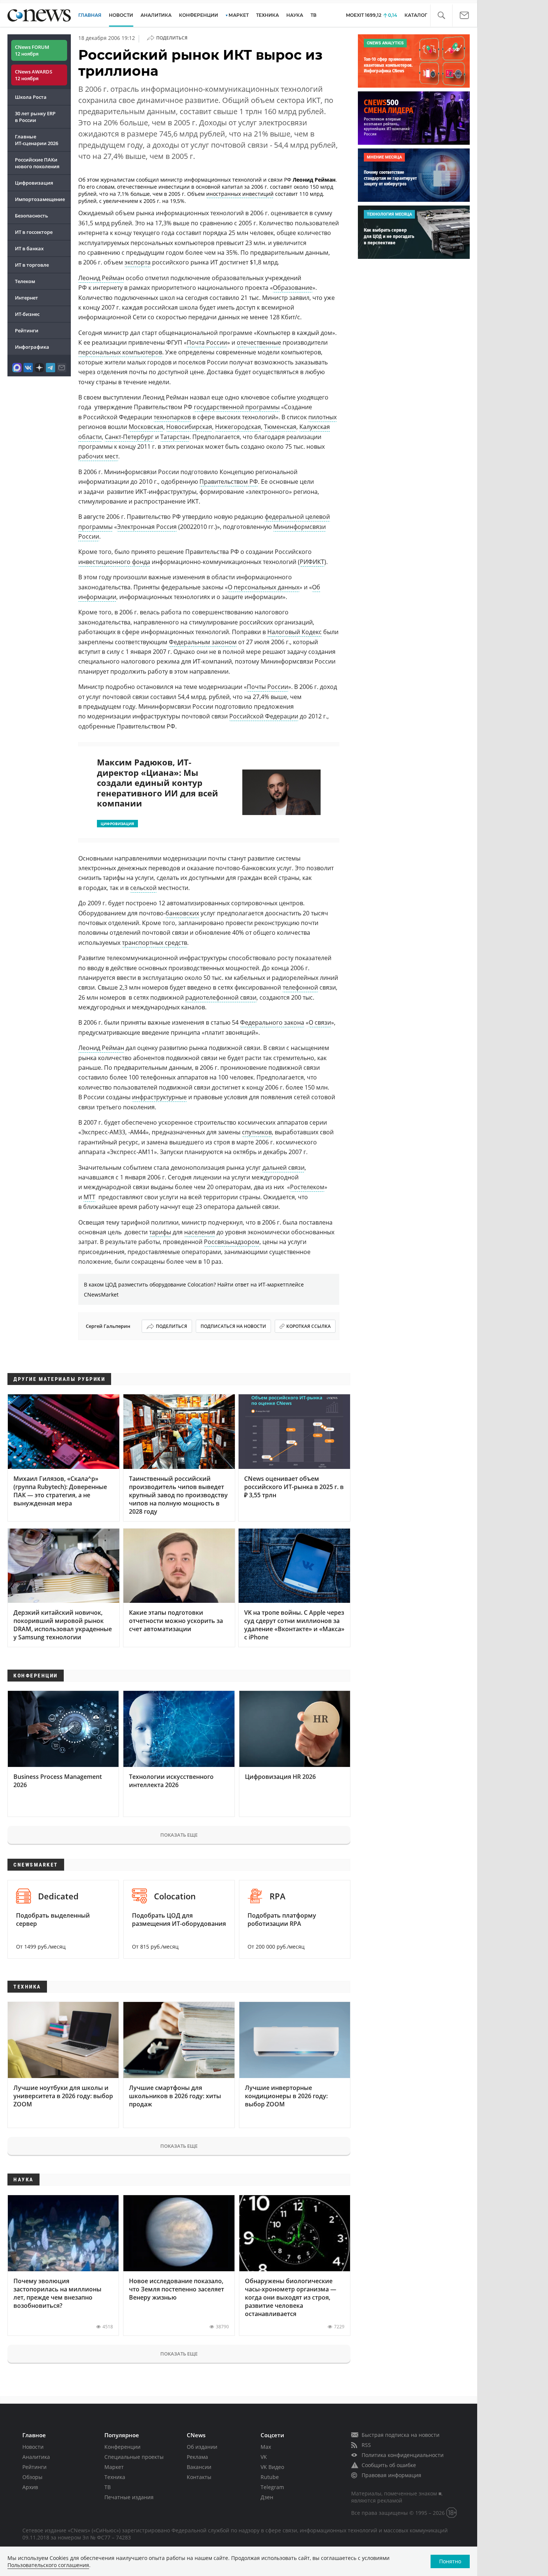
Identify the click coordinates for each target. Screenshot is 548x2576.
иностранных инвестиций (240, 194)
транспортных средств (155, 943)
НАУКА (295, 15)
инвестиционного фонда (114, 562)
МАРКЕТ (239, 15)
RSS (366, 2445)
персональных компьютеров (120, 352)
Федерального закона (272, 1022)
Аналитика (156, 15)
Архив (30, 2487)
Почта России (207, 342)
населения (200, 1232)
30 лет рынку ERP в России (35, 117)
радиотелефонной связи (221, 997)
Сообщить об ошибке (389, 2465)
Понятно (450, 2561)
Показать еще (179, 1835)
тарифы (160, 1232)
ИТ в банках (29, 248)
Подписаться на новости (233, 1326)
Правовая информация (391, 2475)
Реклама (197, 2457)
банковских (182, 913)
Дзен (267, 2497)
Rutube (270, 2477)
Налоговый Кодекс (295, 632)
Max (266, 2447)
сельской (143, 888)
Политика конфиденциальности (403, 2455)
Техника (115, 2477)
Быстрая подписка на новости (401, 2435)
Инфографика (32, 347)
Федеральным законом (203, 642)
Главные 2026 (37, 140)
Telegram (272, 2487)
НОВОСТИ (121, 15)
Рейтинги (27, 330)
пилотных (322, 417)
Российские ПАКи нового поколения (37, 163)
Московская (146, 427)
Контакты (199, 2477)
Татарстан (175, 437)
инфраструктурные (159, 1097)
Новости (33, 2447)
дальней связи (284, 1168)
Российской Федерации (264, 716)
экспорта (138, 262)
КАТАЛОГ (416, 15)
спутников (257, 1132)
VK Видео (272, 2467)
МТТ (89, 1197)
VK (264, 2457)
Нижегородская (238, 427)
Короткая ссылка (308, 1326)
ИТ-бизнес (27, 314)
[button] (441, 15)
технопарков (172, 417)
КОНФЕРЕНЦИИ (199, 15)
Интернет (26, 298)
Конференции (122, 2447)
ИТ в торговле (32, 265)
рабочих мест (98, 456)
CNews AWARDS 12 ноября (34, 75)
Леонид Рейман (101, 278)
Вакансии (199, 2467)
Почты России (267, 687)
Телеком (25, 281)
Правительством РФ (229, 482)
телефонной (300, 987)
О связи (320, 1022)
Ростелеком (307, 1187)
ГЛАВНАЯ (90, 15)
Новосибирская (189, 427)
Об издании (202, 2447)
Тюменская (280, 427)
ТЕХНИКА (267, 15)
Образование (293, 288)
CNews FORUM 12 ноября (32, 50)
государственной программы (237, 407)
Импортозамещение (40, 199)
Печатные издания (129, 2497)
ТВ (314, 15)
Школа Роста (31, 97)
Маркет (114, 2467)
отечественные (259, 342)
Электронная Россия (147, 527)
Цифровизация (34, 183)
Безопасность (32, 216)
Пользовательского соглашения (48, 2565)
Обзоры (32, 2477)
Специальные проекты (134, 2457)
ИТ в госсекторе (34, 232)
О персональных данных (264, 587)
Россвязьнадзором (232, 1242)
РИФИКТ (312, 562)
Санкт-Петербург (129, 437)
